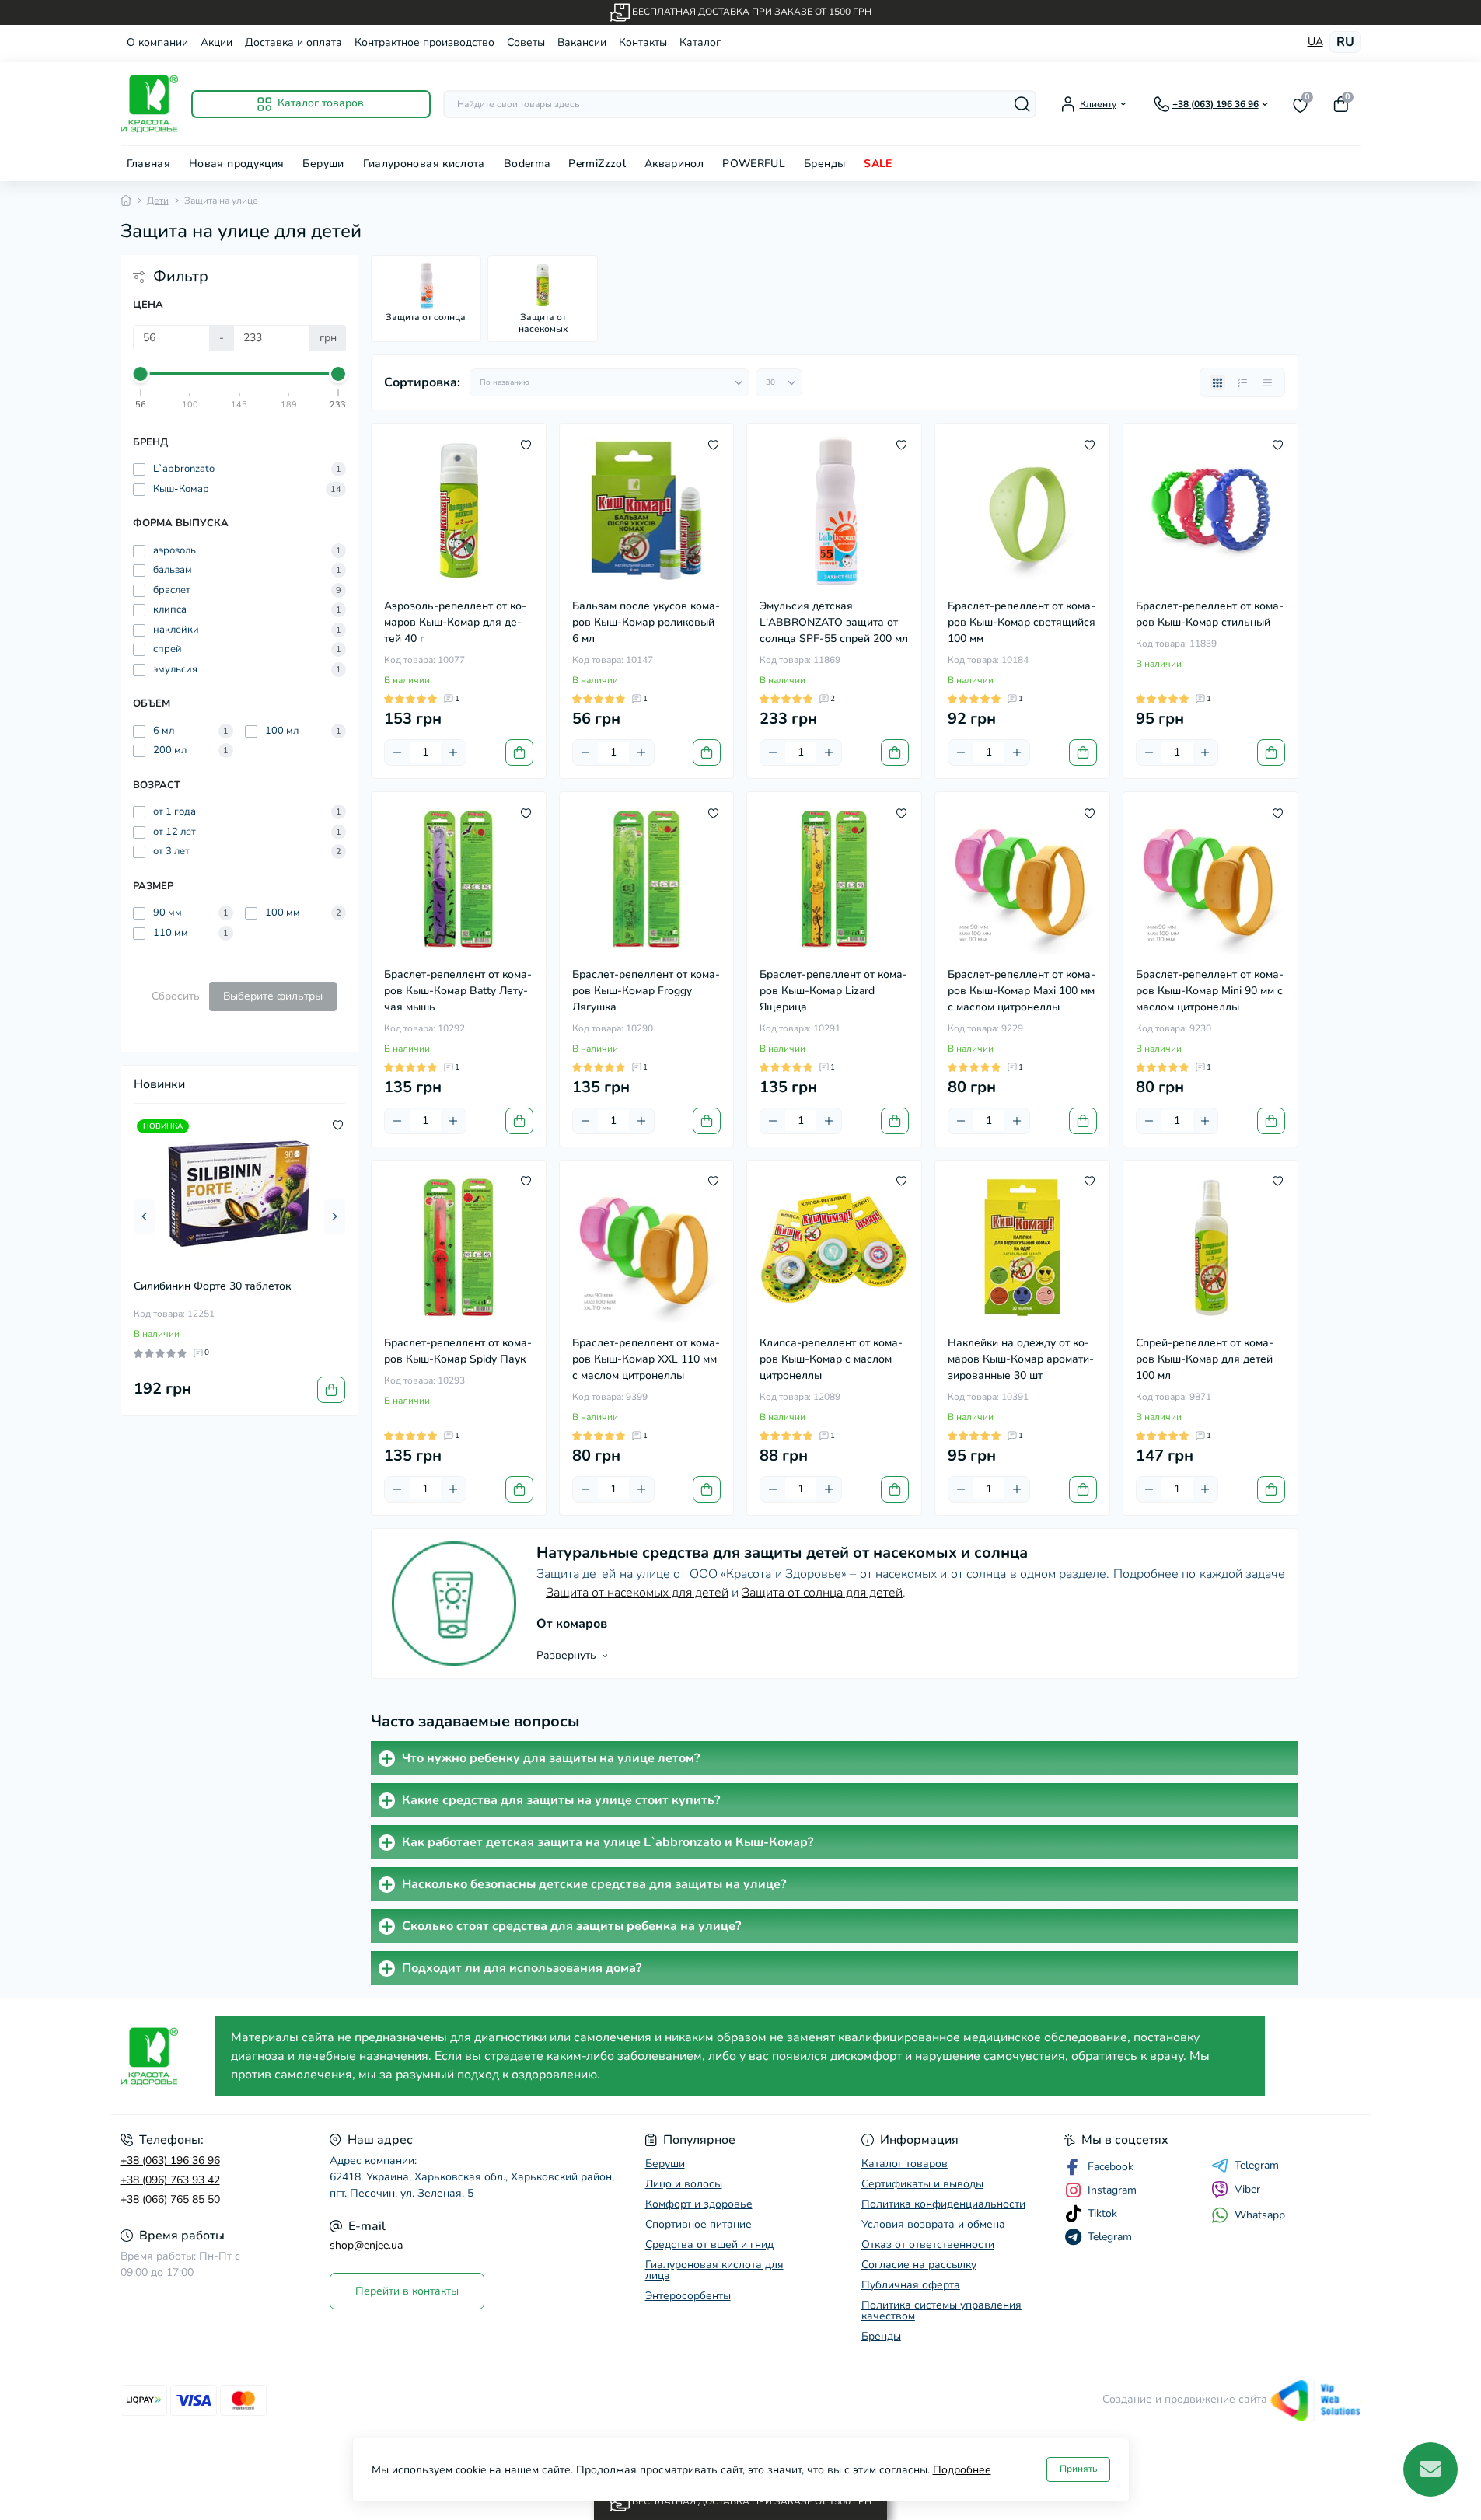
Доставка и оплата (293, 42)
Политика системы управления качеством (941, 2311)
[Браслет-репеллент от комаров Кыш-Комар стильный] (1210, 511)
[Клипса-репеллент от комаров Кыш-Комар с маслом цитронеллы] (834, 1248)
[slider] (141, 374)
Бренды (824, 164)
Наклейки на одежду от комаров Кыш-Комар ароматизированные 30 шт (1021, 1359)
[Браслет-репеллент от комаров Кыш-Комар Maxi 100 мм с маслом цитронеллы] (1022, 879)
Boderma (527, 164)
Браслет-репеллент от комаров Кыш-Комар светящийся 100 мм (1022, 622)
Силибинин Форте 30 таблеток (212, 1286)
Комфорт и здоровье (699, 2204)
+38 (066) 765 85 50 (170, 2199)
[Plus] (453, 752)
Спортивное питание (699, 2224)
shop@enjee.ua (366, 2245)
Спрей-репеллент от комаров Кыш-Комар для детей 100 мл (1205, 1359)
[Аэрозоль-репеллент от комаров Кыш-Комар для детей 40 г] (459, 511)
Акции (217, 42)
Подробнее (962, 2470)
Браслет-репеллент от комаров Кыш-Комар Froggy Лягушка (646, 991)
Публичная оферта (911, 2285)
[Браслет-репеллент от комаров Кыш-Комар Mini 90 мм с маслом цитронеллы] (1210, 879)
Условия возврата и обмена (933, 2224)
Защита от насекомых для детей (637, 1593)
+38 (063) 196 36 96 (170, 2160)
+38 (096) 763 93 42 (170, 2180)
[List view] (1242, 382)
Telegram (1257, 2166)
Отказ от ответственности (928, 2244)
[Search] (1022, 104)
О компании (157, 42)
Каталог (700, 42)
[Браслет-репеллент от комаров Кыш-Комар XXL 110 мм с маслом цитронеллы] (647, 1248)
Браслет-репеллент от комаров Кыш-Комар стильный (1210, 614)
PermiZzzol (597, 164)
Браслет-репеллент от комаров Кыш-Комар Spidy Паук (458, 1351)
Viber (1247, 2189)
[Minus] (397, 752)
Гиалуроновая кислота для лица (714, 2270)
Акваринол (674, 164)
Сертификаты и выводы (922, 2184)
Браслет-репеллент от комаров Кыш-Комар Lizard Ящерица (833, 991)
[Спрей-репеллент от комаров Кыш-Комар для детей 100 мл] (1210, 1248)
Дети (158, 201)
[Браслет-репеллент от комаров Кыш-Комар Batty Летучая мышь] (459, 879)
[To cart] (331, 1390)
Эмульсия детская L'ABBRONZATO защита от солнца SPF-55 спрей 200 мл (834, 622)
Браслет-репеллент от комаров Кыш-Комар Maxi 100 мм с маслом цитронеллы (1022, 991)
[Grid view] (1217, 382)
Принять (1078, 2469)
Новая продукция (236, 164)
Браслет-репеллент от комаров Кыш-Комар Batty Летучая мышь (458, 991)
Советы (526, 42)
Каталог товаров (905, 2164)
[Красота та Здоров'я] (164, 2056)
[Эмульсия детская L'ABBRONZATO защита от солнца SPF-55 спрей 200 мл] (834, 511)
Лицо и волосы (684, 2184)
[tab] (835, 1758)
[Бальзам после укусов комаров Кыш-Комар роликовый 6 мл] (647, 511)
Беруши (323, 164)
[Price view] (1267, 382)
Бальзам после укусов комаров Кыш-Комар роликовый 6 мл (646, 622)
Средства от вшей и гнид (709, 2244)
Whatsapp (1260, 2215)
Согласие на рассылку (919, 2265)
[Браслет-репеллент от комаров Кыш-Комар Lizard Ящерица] (834, 879)
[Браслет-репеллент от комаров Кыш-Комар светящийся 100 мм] (1022, 511)
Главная (149, 164)
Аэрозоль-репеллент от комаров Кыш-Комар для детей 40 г (455, 622)
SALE (878, 164)
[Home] (126, 201)
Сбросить (176, 996)
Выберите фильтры (273, 996)
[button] (144, 1216)
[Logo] (150, 104)
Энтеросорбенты (688, 2296)
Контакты (643, 42)
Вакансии (582, 42)
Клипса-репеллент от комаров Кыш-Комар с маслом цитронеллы (831, 1359)
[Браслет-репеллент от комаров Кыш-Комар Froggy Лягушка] (647, 879)
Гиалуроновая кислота (424, 164)
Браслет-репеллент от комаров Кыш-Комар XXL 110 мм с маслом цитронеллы (646, 1359)
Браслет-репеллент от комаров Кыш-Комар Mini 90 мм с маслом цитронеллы (1210, 991)
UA (1315, 42)
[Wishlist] (338, 1124)
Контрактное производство (424, 42)
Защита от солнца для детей (822, 1593)
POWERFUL (754, 164)
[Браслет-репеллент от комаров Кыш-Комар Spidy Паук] (459, 1248)
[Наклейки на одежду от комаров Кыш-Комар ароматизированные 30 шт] (1022, 1248)
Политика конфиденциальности (943, 2204)
